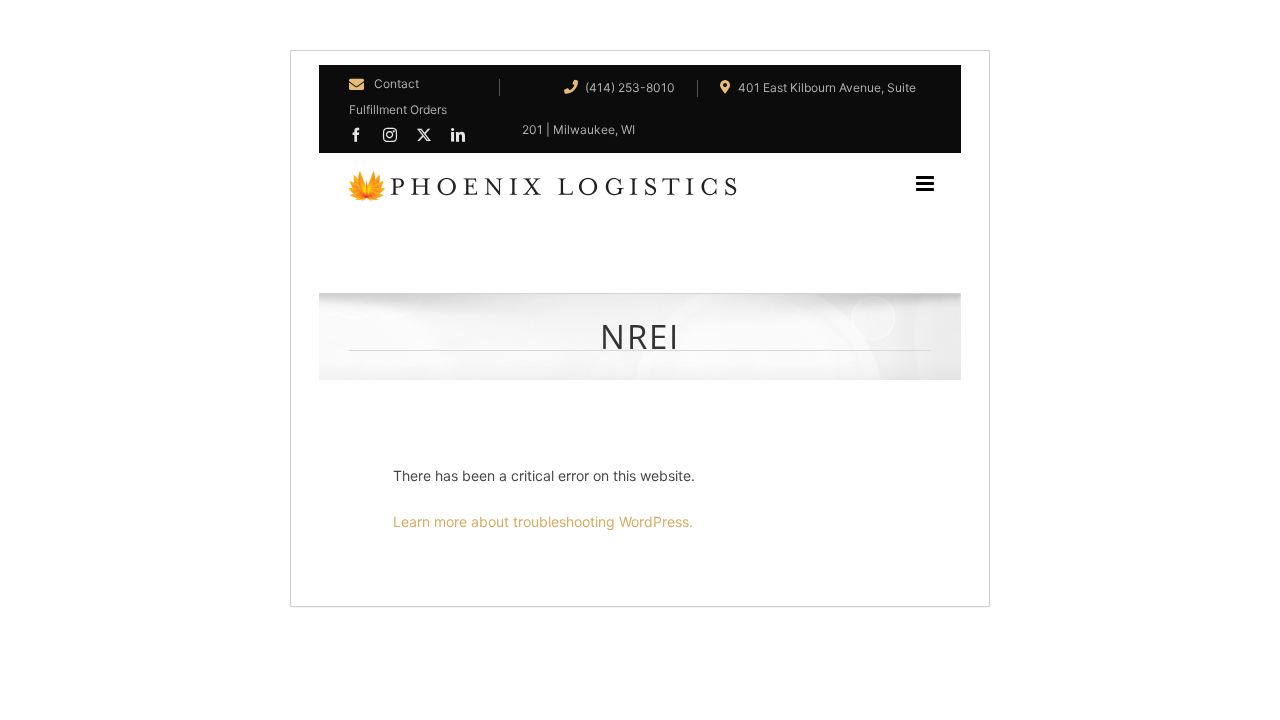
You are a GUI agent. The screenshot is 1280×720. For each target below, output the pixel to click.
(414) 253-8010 (628, 87)
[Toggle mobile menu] (938, 183)
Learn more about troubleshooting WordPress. (543, 521)
